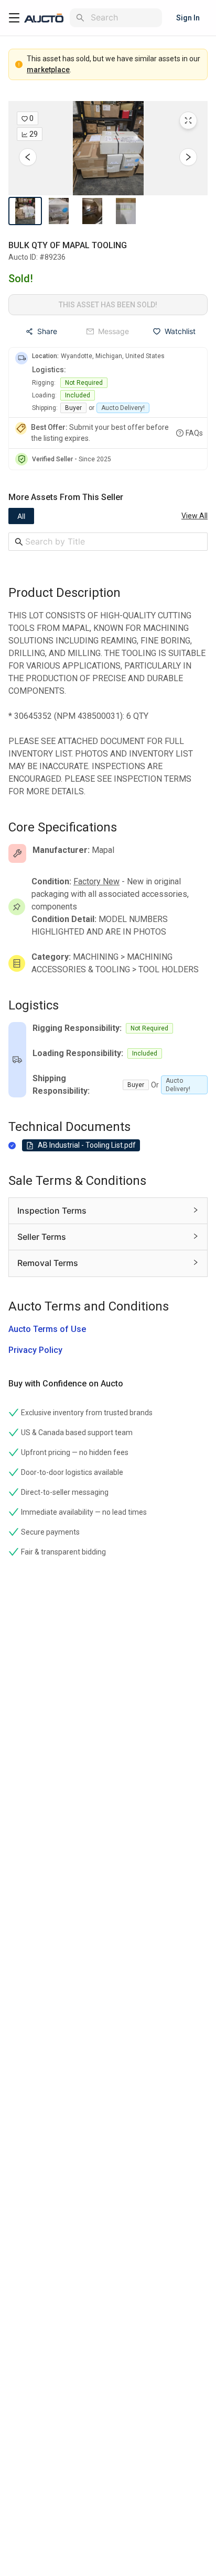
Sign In (188, 18)
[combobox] (124, 18)
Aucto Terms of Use (47, 1329)
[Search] (80, 18)
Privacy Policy (35, 1350)
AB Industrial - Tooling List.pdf (87, 1145)
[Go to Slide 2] (59, 211)
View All (195, 516)
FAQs (194, 433)
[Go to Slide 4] (126, 211)
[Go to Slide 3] (92, 211)
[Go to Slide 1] (25, 211)
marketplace (48, 70)
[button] (108, 148)
